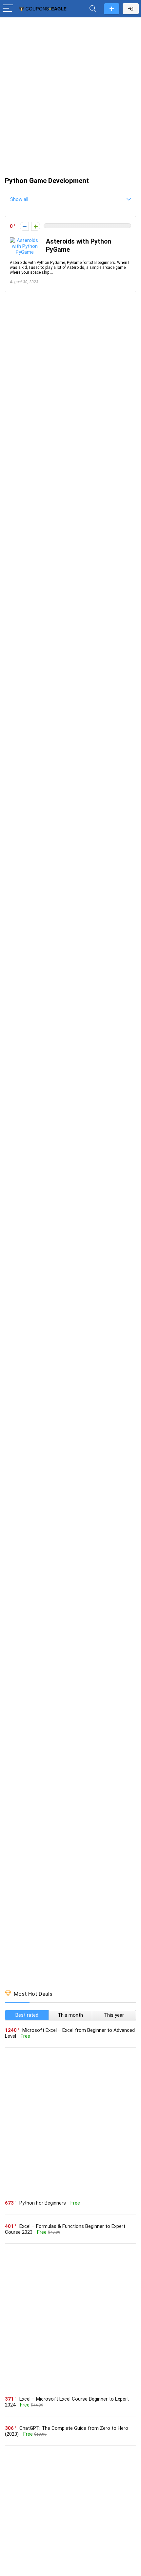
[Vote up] (36, 226)
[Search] (93, 9)
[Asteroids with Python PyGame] (25, 240)
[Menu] (8, 9)
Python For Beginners (43, 2203)
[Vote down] (24, 226)
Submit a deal (112, 9)
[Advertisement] (70, 94)
